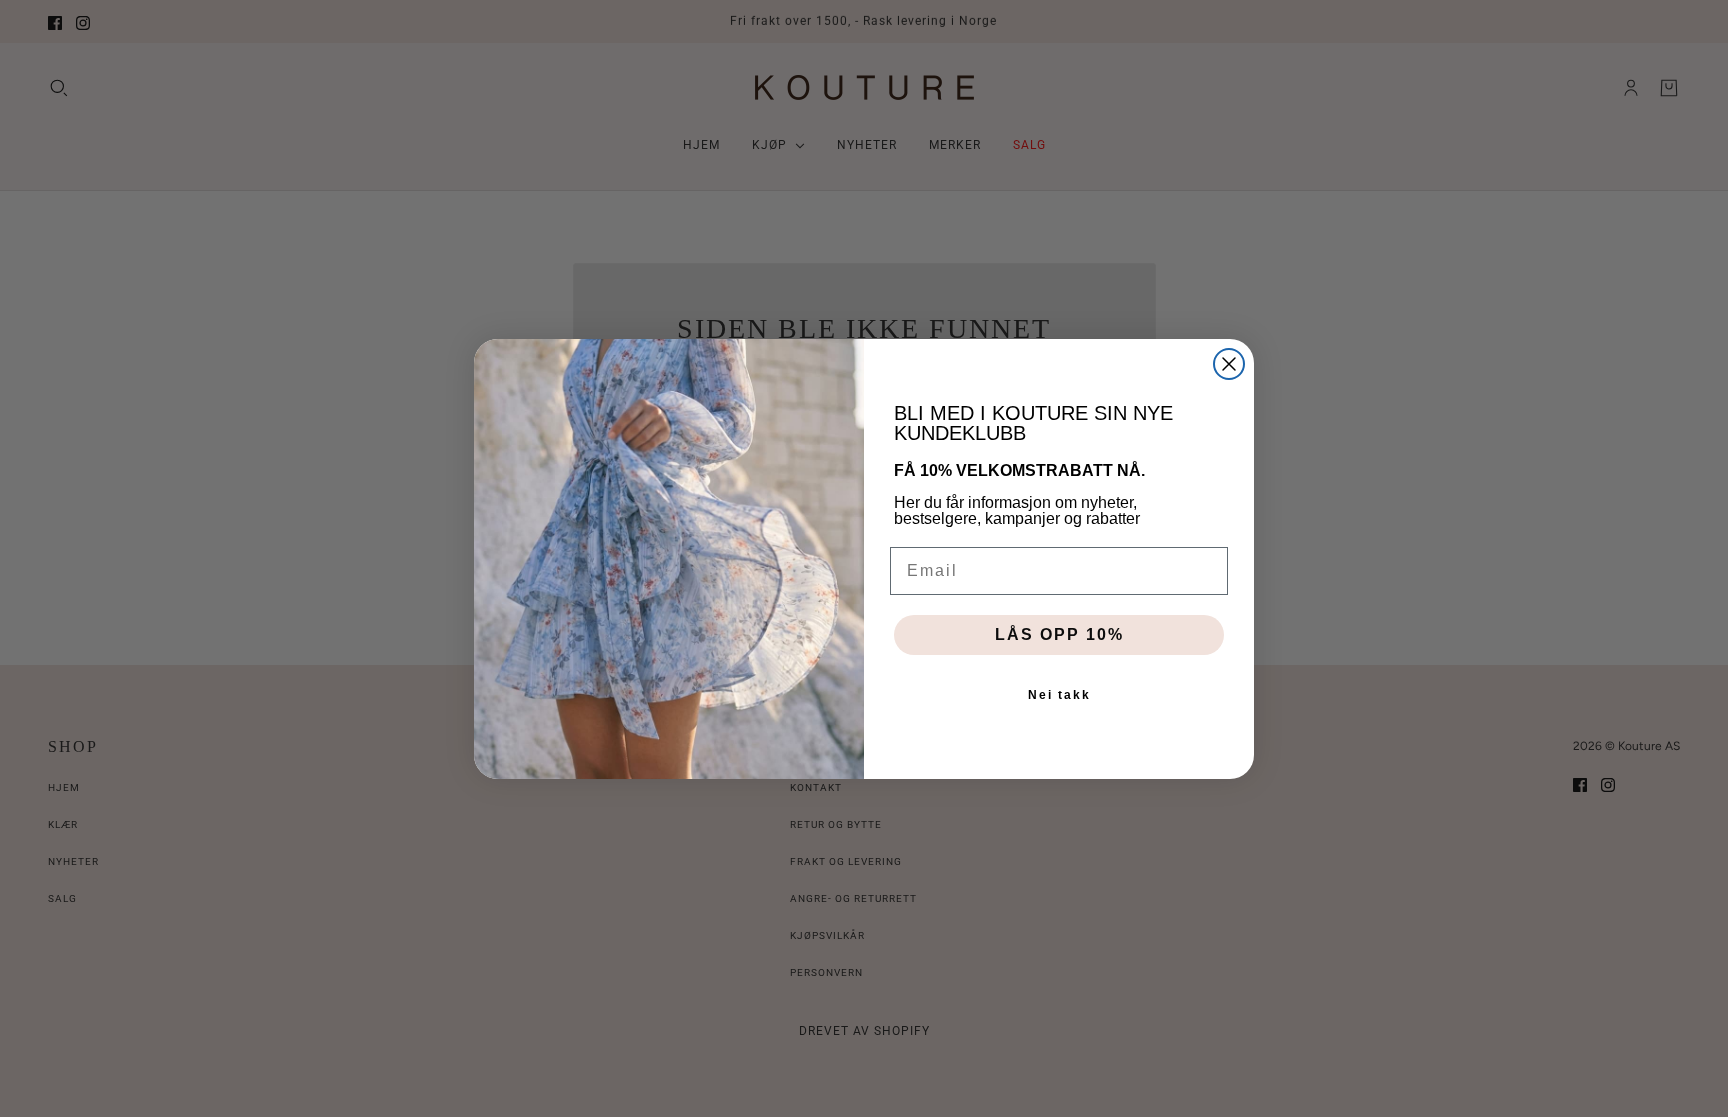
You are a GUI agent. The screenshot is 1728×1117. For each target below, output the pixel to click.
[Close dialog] (1229, 364)
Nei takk (1059, 695)
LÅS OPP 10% (1059, 634)
